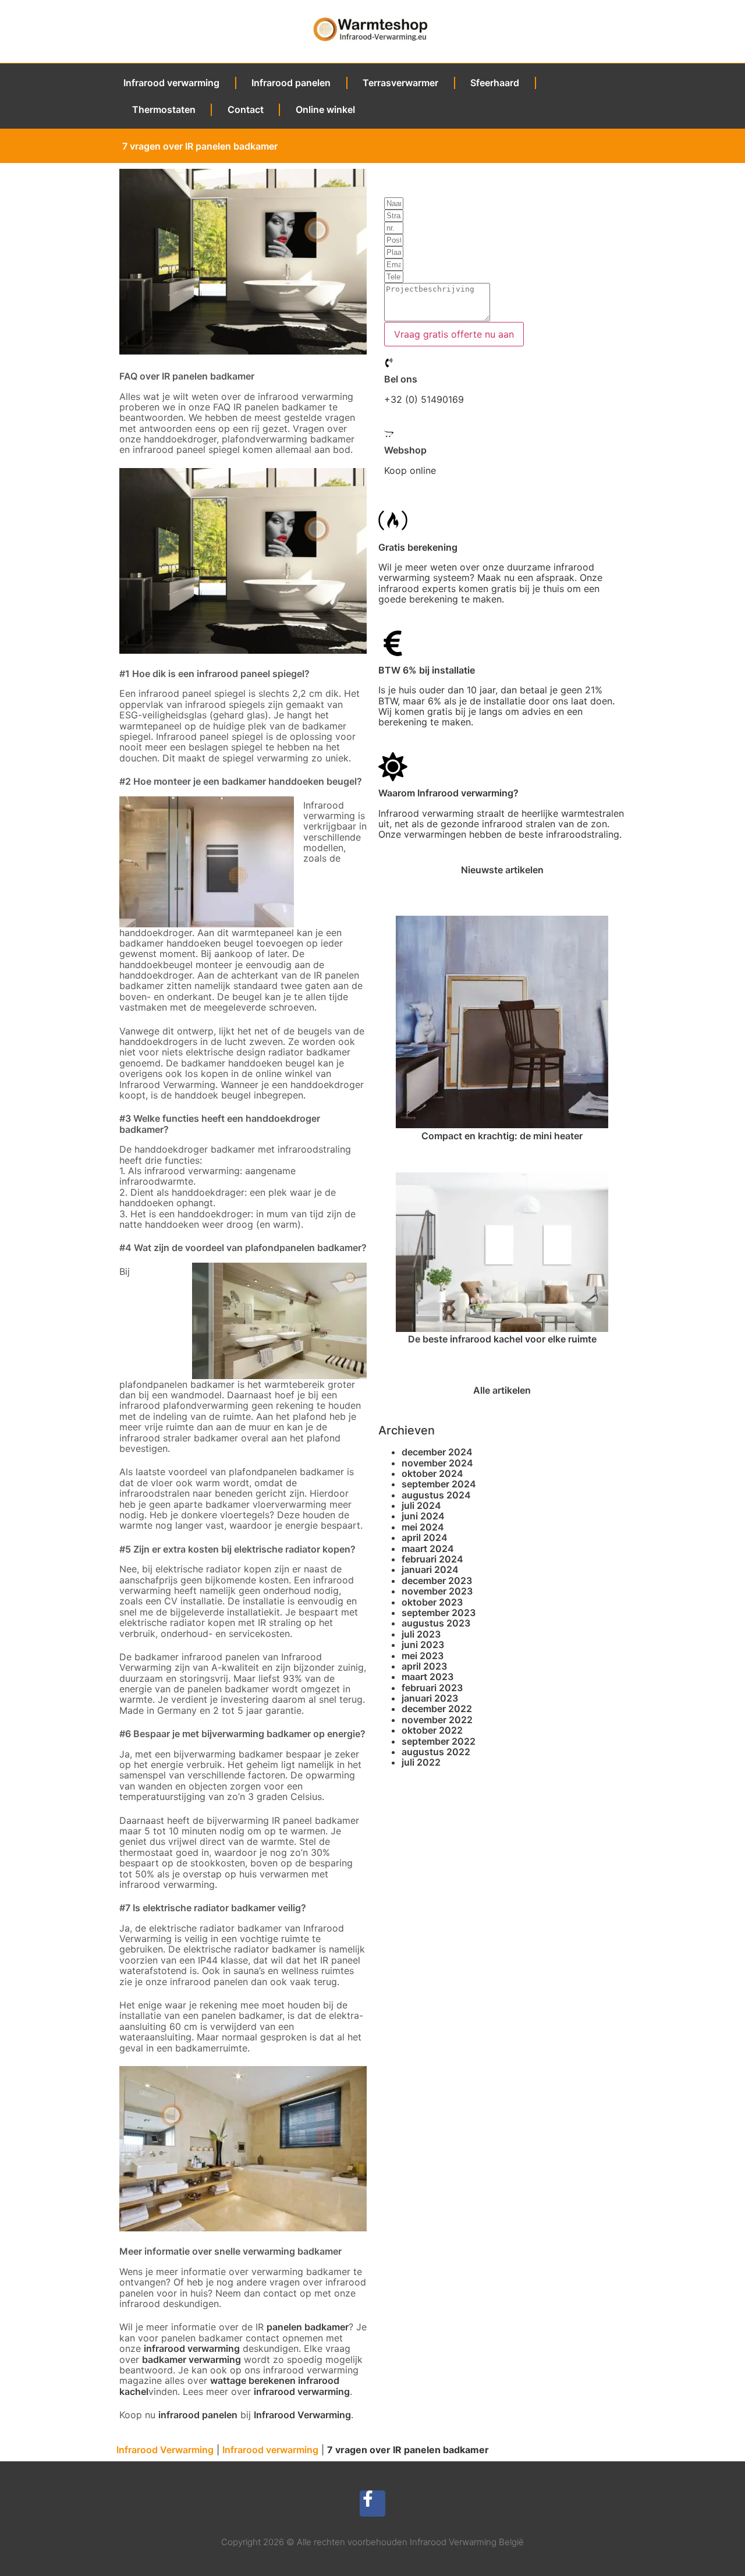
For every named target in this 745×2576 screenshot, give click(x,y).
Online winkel (325, 109)
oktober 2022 (432, 1730)
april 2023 (424, 1666)
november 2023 (437, 1591)
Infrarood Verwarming (302, 2415)
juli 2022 (421, 1762)
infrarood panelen (198, 2415)
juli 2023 (421, 1634)
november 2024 (437, 1463)
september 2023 (439, 1613)
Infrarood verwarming (171, 83)
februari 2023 (432, 1688)
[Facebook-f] (373, 2504)
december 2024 (437, 1452)
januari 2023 (430, 1698)
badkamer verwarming (191, 2359)
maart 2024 (428, 1549)
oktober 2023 (432, 1602)
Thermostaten (164, 109)
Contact (246, 109)
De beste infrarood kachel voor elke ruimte (502, 1339)
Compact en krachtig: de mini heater (502, 1136)
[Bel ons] (389, 363)
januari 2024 (430, 1569)
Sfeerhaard (495, 83)
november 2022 (437, 1720)
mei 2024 (423, 1527)
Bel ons (401, 379)
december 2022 (437, 1709)
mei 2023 (423, 1656)
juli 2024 (421, 1505)
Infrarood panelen (291, 83)
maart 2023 (428, 1677)
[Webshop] (389, 434)
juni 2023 (423, 1645)
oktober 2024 (432, 1473)
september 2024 (439, 1484)
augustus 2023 (436, 1623)
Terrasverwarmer (400, 83)
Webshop (405, 450)
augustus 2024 (436, 1495)
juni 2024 (423, 1516)
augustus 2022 (436, 1752)
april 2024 (425, 1537)
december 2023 (437, 1581)
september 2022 (439, 1741)
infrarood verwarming (302, 2391)
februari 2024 (432, 1559)
